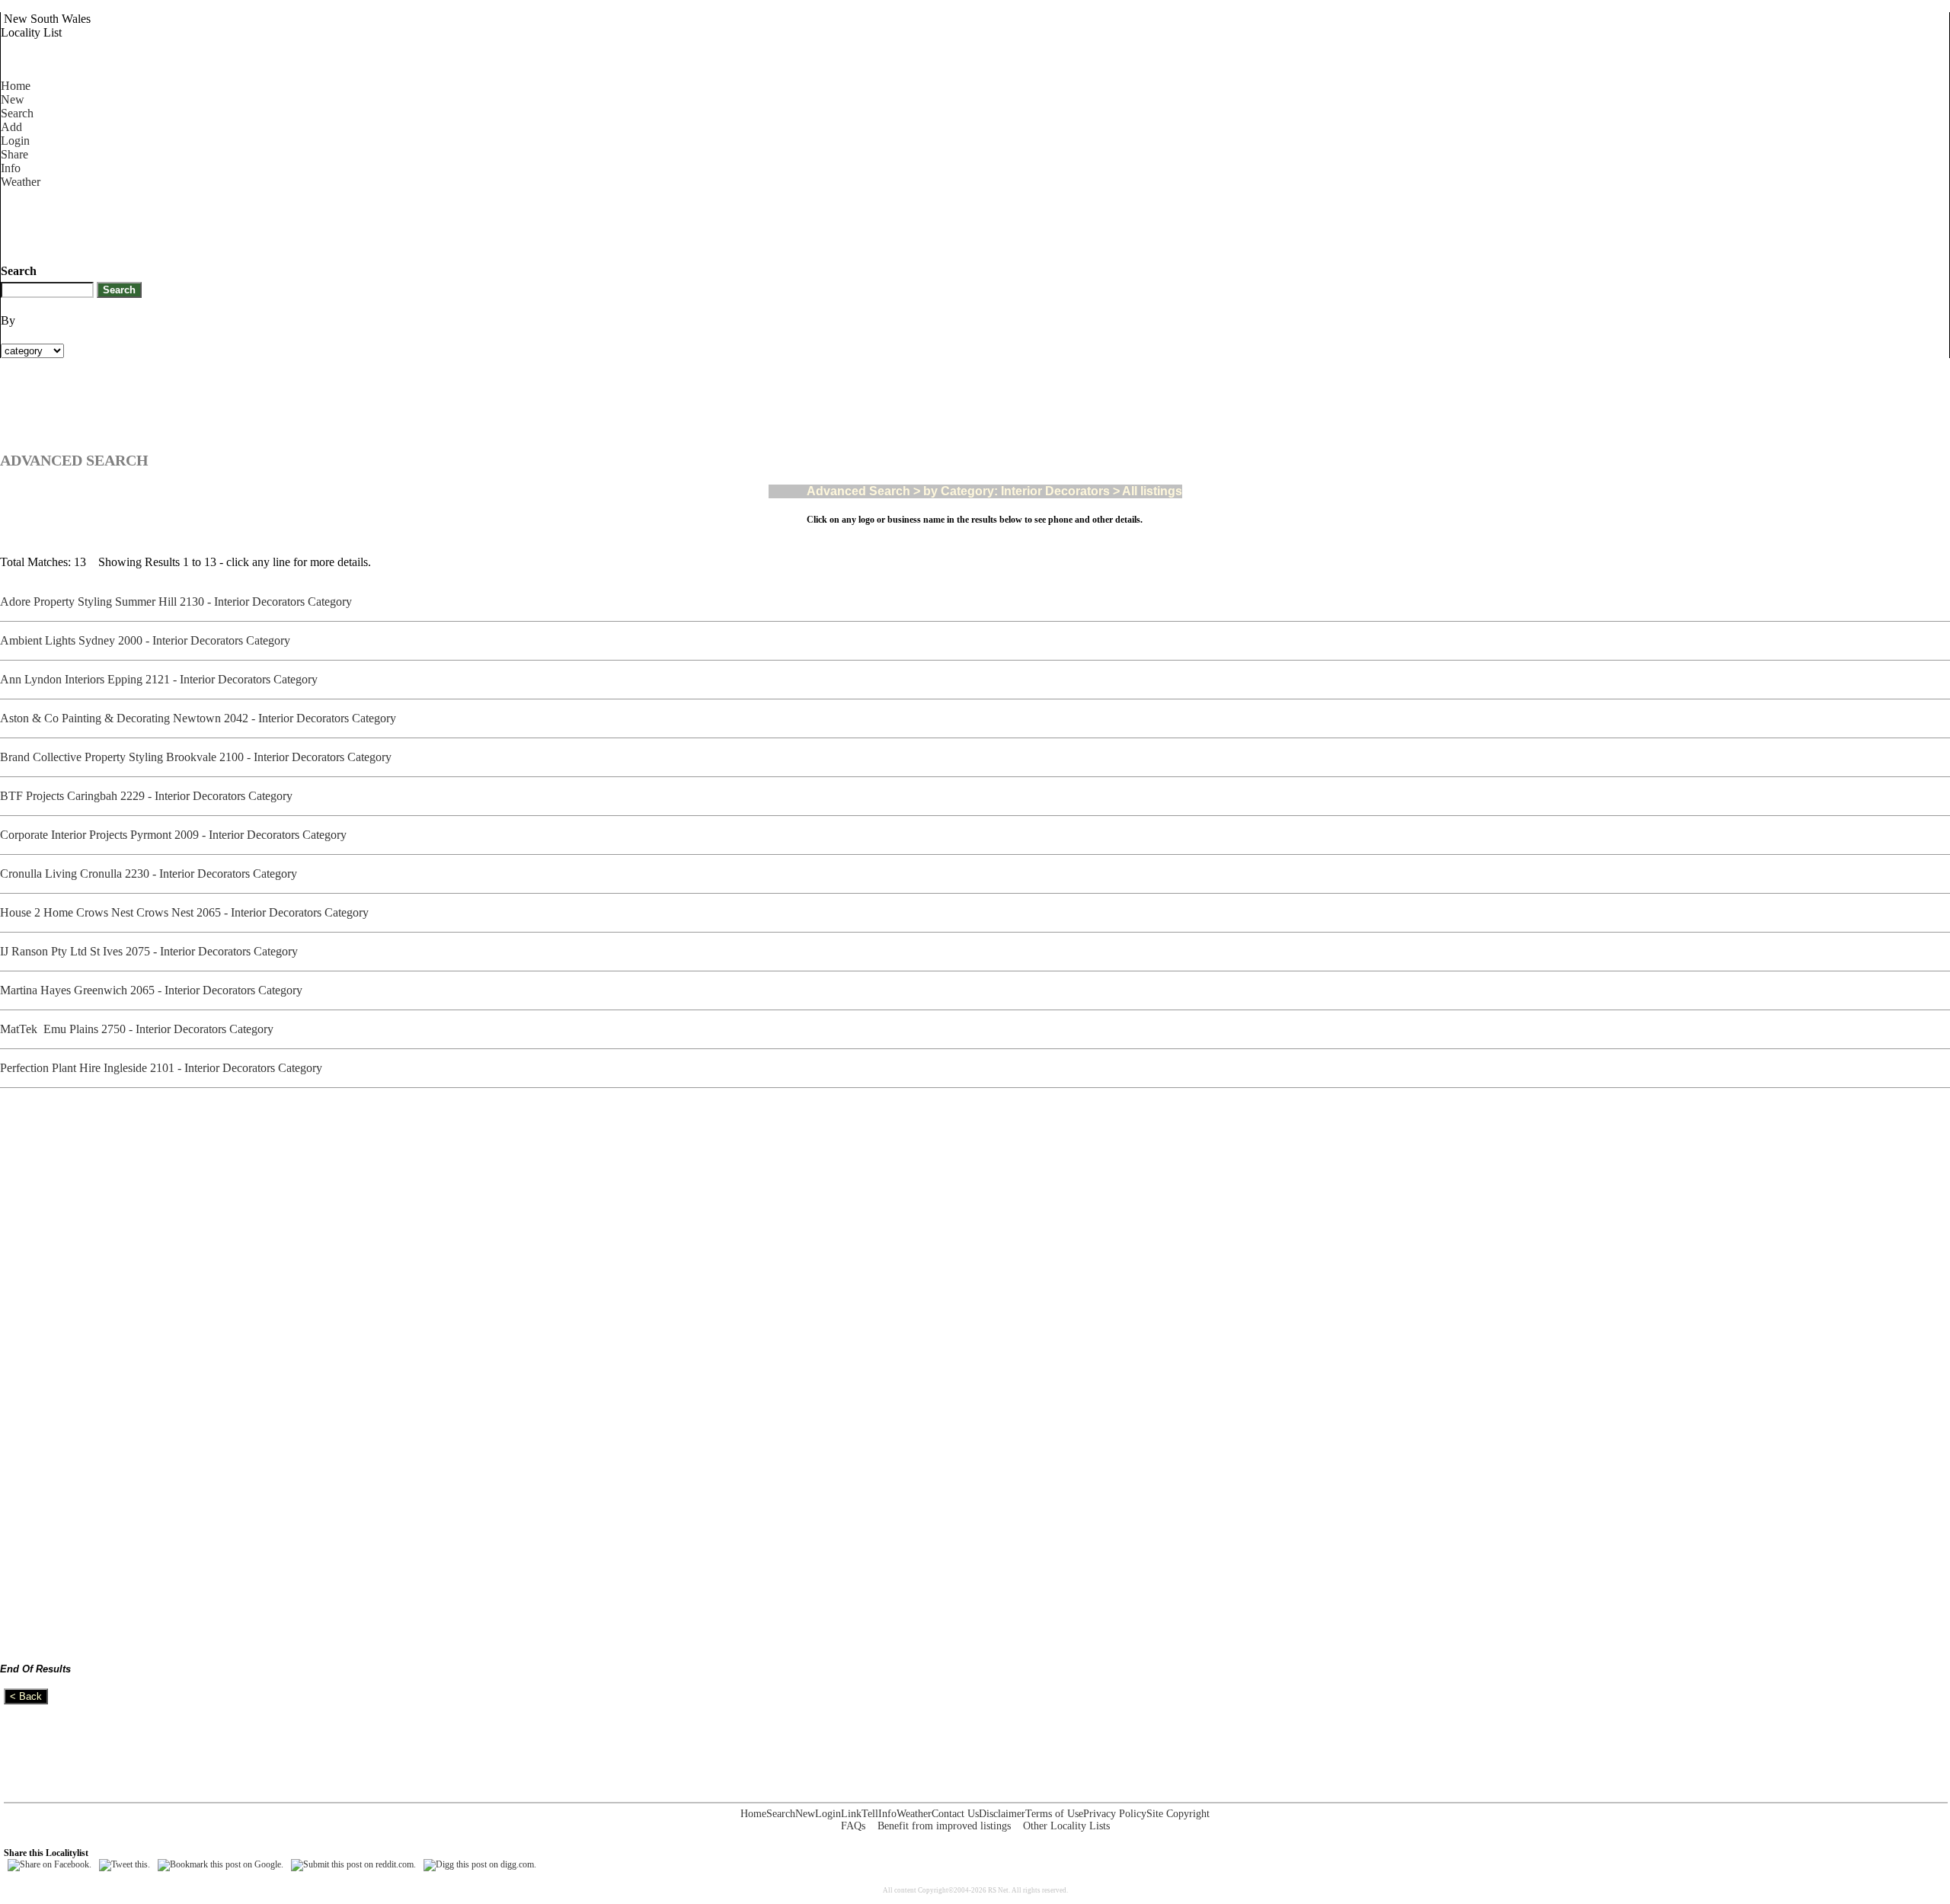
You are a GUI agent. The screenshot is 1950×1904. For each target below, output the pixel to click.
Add (11, 127)
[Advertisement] (278, 223)
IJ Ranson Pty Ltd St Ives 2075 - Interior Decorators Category (152, 951)
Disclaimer (1002, 1814)
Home (16, 86)
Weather (21, 182)
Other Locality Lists (1066, 1826)
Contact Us (955, 1814)
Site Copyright (1178, 1814)
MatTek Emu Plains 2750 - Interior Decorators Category (140, 1029)
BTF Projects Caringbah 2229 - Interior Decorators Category (149, 796)
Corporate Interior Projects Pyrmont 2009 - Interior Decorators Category (176, 835)
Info (11, 168)
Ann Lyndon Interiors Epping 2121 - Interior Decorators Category (162, 679)
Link (851, 1814)
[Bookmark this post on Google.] (221, 1864)
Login (15, 141)
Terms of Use (1054, 1814)
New (13, 99)
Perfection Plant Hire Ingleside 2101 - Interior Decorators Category (164, 1068)
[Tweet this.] (125, 1864)
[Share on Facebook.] (50, 1864)
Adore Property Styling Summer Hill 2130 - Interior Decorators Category (179, 602)
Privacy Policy (1115, 1814)
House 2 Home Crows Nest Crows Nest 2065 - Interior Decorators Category (187, 912)
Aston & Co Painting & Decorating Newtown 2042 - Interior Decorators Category (201, 718)
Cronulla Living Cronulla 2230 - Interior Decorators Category (152, 874)
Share (14, 154)
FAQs (853, 1826)
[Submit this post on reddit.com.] (353, 1864)
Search (17, 113)
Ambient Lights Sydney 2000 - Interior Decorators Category (148, 640)
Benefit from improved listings (944, 1826)
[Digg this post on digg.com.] (480, 1864)
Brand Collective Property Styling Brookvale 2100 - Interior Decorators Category (199, 757)
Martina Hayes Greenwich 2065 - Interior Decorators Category (154, 990)
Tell (870, 1814)
